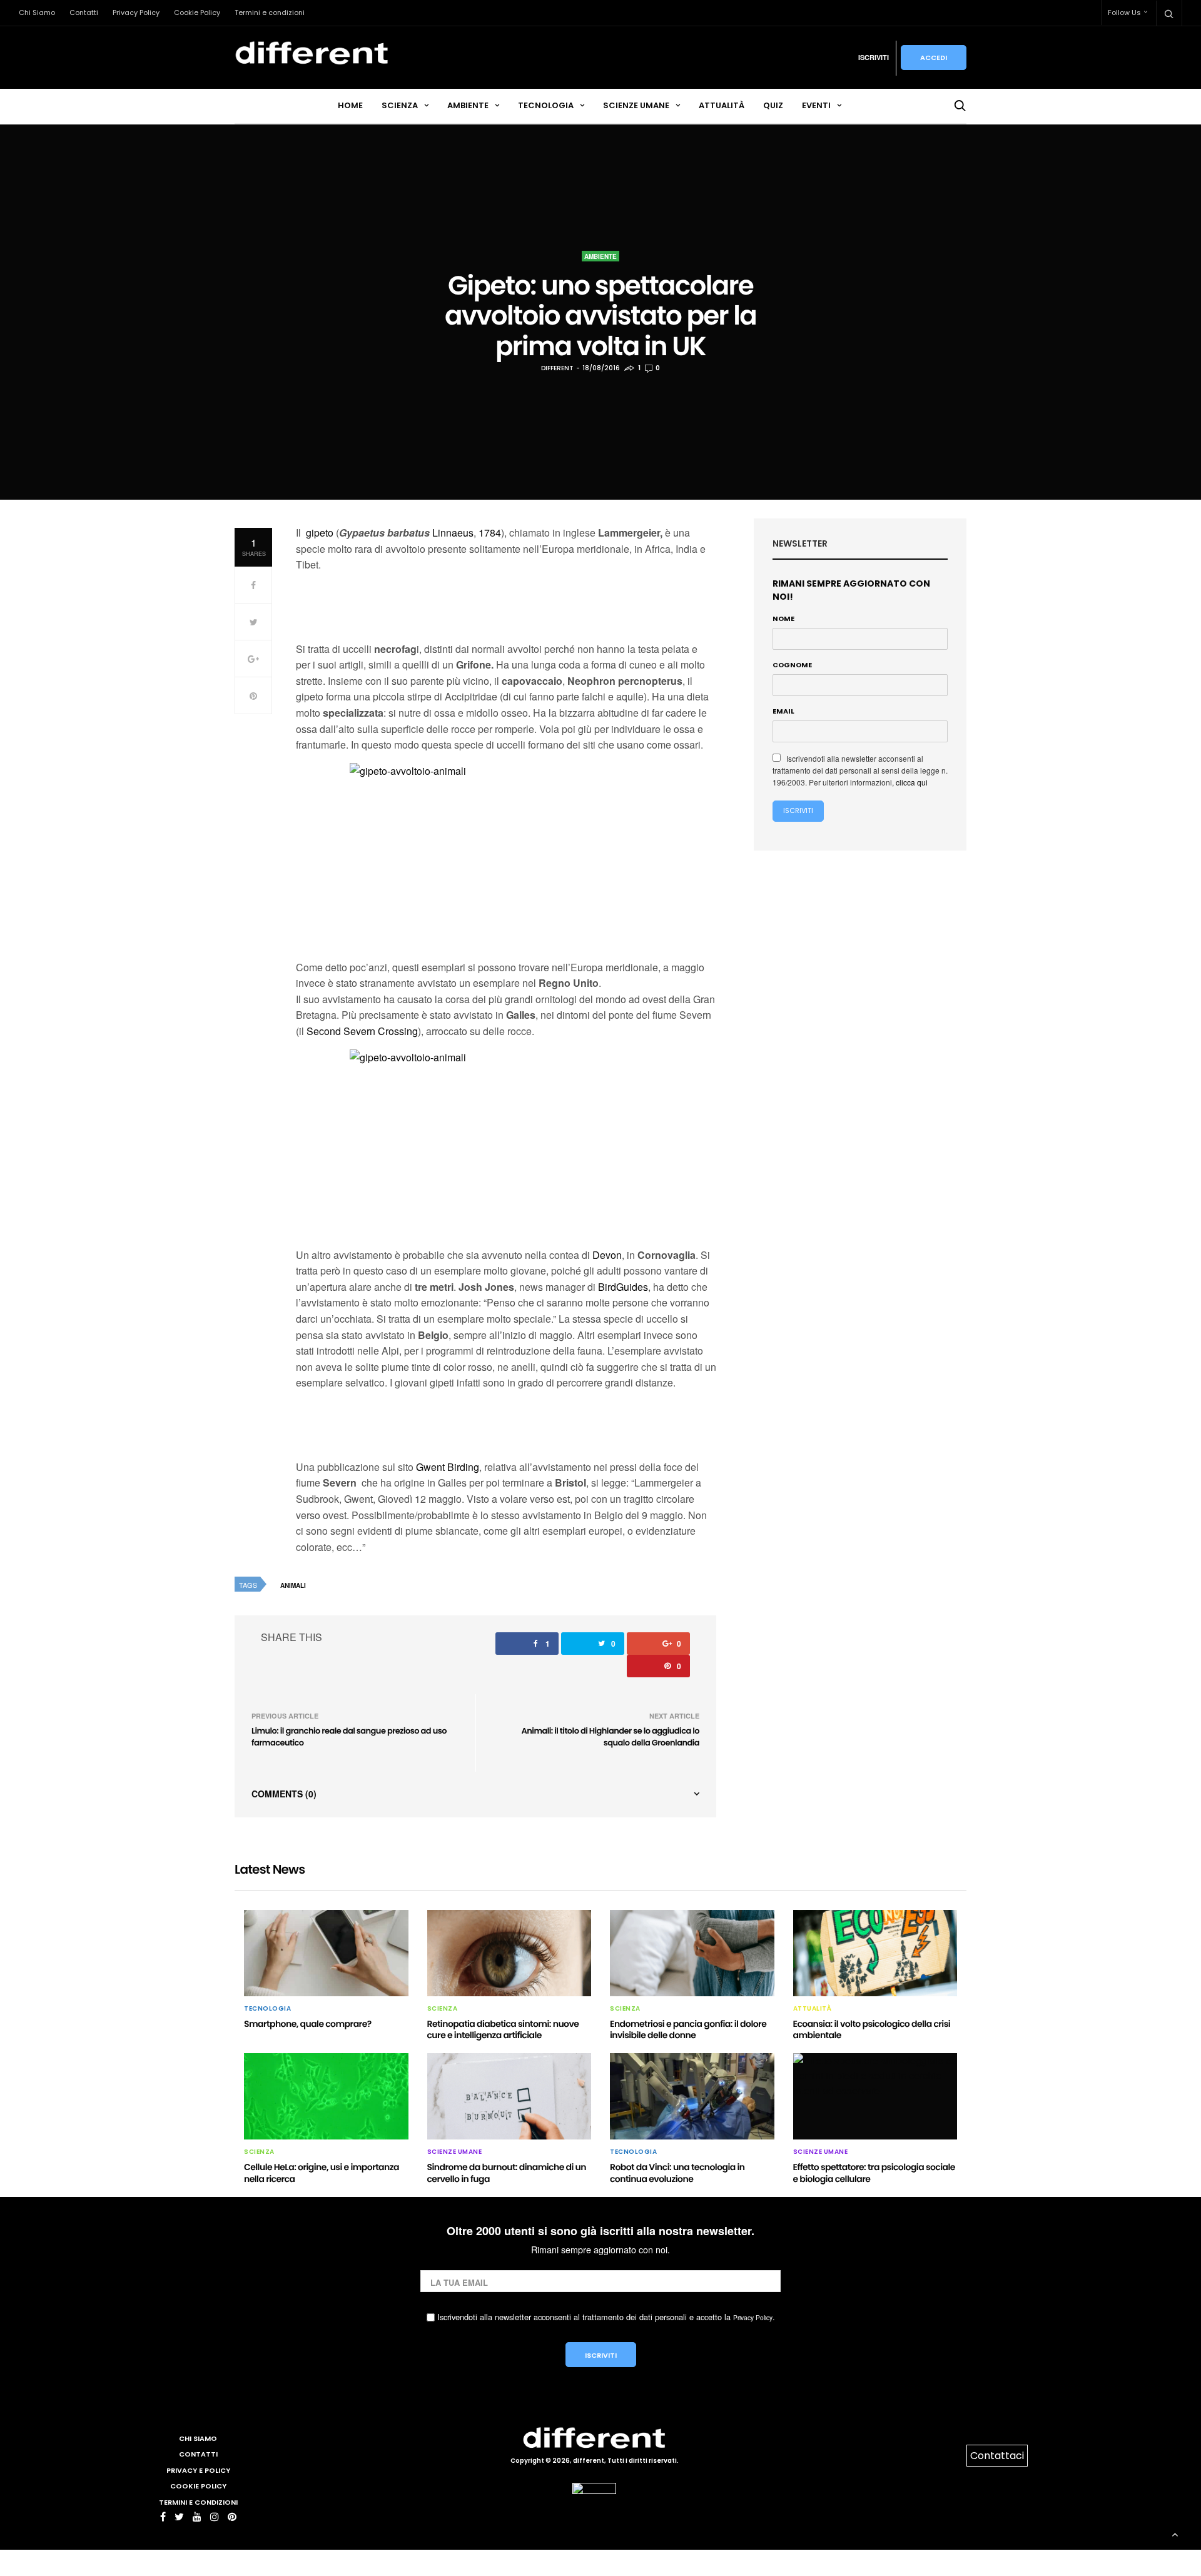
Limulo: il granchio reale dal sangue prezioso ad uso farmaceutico (349, 1737)
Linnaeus (453, 533)
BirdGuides (623, 1287)
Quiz (773, 105)
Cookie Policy (197, 13)
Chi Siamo (37, 13)
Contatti (84, 13)
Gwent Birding (448, 1467)
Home (350, 105)
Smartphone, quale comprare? (308, 2024)
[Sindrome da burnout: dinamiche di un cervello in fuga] (509, 2096)
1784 (490, 533)
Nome (783, 619)
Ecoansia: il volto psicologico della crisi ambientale (872, 2029)
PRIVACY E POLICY (198, 2470)
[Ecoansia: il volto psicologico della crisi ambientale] (875, 1953)
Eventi (816, 105)
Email (783, 711)
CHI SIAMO (198, 2438)
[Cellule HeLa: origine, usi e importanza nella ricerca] (326, 2096)
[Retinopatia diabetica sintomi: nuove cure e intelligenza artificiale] (509, 1953)
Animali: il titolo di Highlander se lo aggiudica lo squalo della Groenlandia (611, 1737)
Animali (293, 1585)
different (557, 368)
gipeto (320, 533)
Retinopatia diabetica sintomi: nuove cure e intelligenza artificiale (503, 2029)
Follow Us (1124, 13)
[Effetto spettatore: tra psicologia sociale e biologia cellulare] (875, 2096)
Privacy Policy (136, 13)
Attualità (722, 105)
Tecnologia (546, 105)
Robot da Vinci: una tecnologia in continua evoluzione (677, 2173)
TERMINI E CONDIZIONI (198, 2502)
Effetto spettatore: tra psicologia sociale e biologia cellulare (874, 2173)
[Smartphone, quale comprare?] (326, 1953)
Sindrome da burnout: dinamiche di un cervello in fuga (507, 2173)
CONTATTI (198, 2454)
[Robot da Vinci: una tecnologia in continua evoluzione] (692, 2096)
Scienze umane (636, 105)
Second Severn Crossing (362, 1031)
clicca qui (912, 782)
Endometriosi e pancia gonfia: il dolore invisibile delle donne (688, 2029)
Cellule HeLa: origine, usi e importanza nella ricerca (322, 2173)
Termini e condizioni (270, 13)
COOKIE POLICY (198, 2486)
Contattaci (997, 2456)
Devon (607, 1255)
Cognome (792, 665)
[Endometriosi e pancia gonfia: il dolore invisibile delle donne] (692, 1953)
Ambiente (468, 105)
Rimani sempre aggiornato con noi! (851, 590)
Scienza (400, 105)
